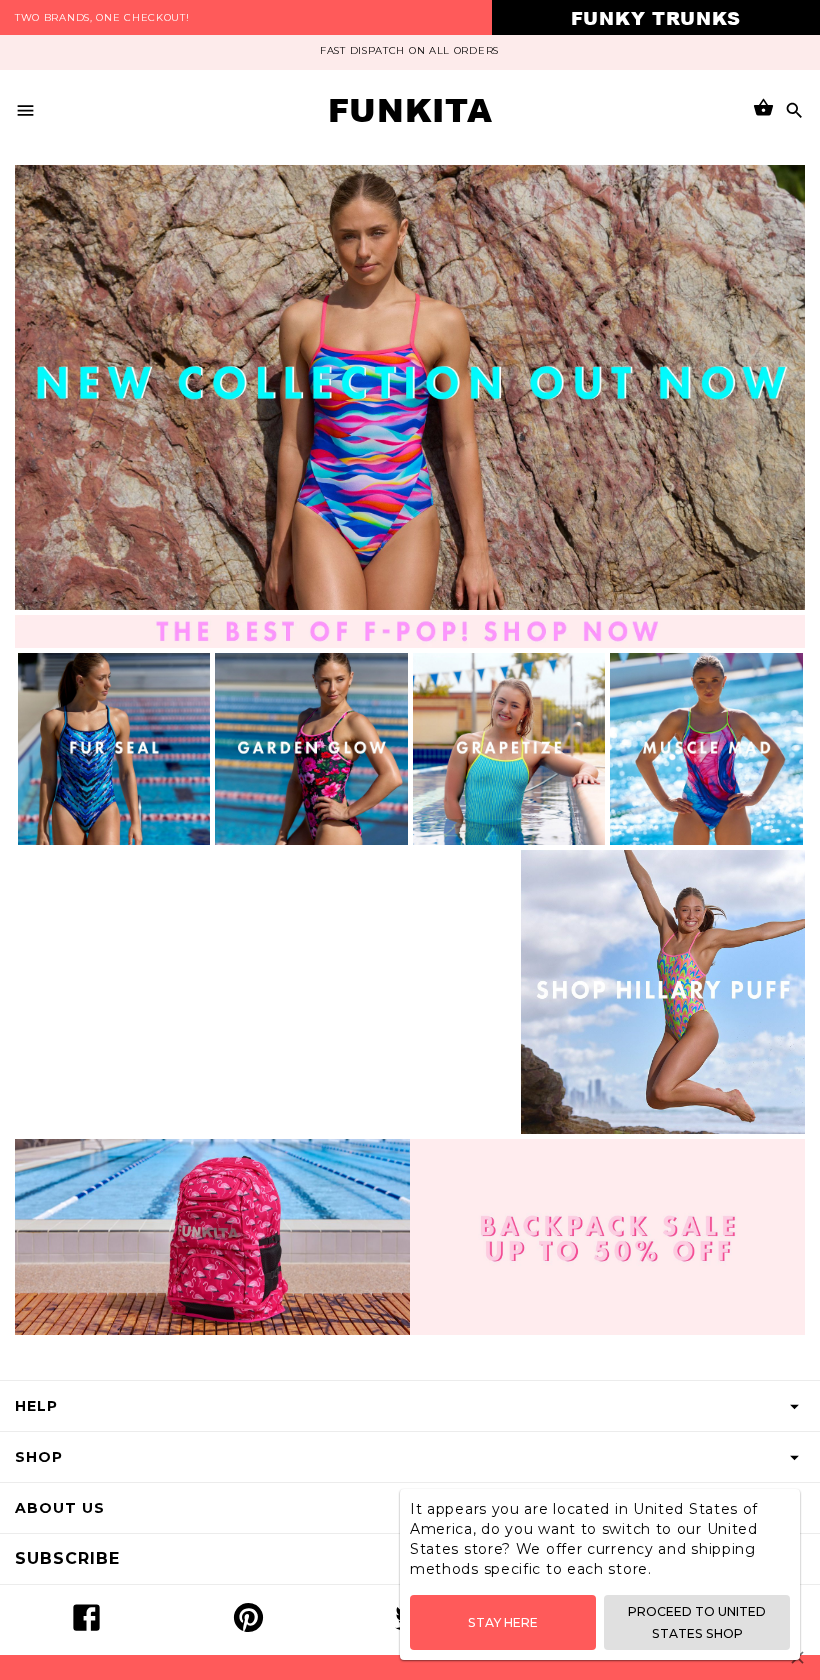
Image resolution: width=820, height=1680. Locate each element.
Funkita (410, 110)
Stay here (503, 1622)
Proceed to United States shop (697, 1622)
